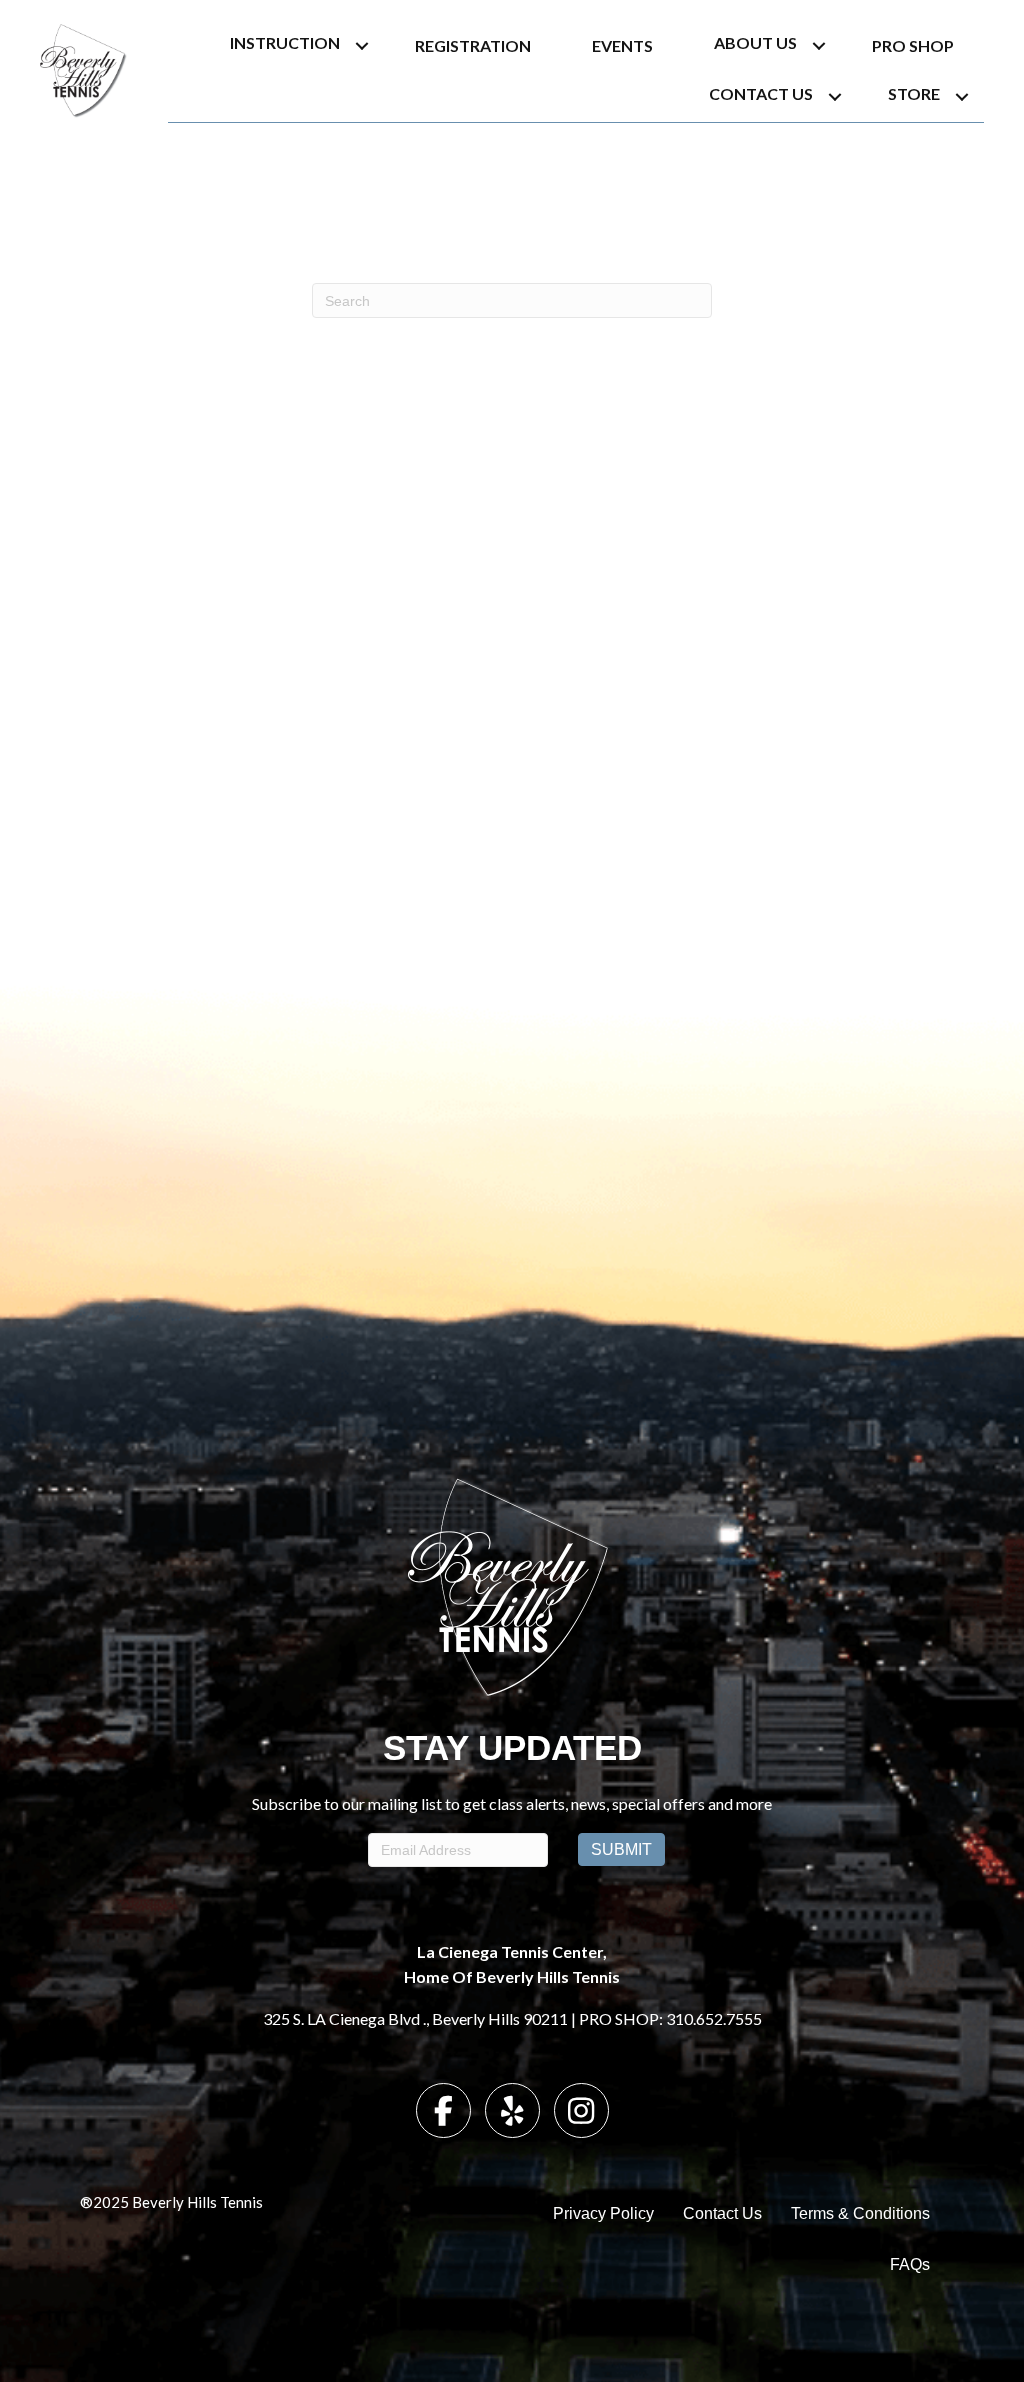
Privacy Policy (603, 2213)
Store (914, 93)
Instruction (285, 42)
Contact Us (761, 93)
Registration (473, 45)
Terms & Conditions (860, 2213)
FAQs (910, 2264)
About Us (755, 42)
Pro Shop (913, 45)
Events (622, 45)
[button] (362, 45)
